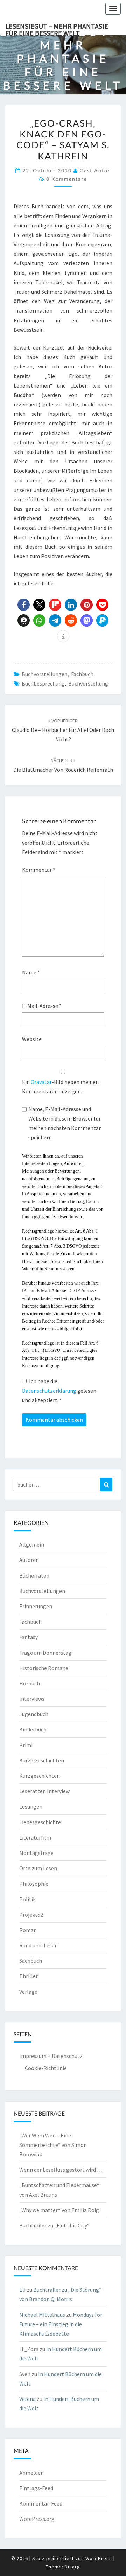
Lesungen (31, 1806)
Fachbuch (82, 674)
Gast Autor (95, 170)
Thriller (29, 1976)
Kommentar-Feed (41, 2503)
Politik (27, 1899)
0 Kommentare (67, 179)
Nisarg (72, 2567)
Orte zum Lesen (38, 1868)
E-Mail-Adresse (42, 1006)
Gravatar (41, 1082)
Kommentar (39, 870)
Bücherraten (34, 1575)
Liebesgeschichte (40, 1822)
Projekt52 (31, 1915)
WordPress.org (37, 2519)
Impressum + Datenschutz (51, 2056)
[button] (24, 605)
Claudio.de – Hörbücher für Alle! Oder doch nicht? (63, 730)
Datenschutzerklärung (50, 1391)
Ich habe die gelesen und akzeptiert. (59, 1391)
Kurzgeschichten (40, 1776)
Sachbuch (31, 1961)
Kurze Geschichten (42, 1760)
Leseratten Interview (44, 1791)
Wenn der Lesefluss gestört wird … (61, 2170)
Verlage (28, 1992)
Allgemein (32, 1544)
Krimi (26, 1745)
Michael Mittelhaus (42, 2315)
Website (32, 1039)
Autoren (29, 1560)
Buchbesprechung (43, 683)
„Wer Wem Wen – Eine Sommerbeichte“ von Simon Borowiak (53, 2145)
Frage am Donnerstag (45, 1653)
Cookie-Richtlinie (46, 2068)
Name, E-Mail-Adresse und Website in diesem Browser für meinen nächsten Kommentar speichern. (65, 1123)
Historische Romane (44, 1668)
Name (31, 972)
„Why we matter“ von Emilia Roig (59, 2210)
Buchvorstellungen (45, 674)
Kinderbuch (33, 1729)
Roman (28, 1930)
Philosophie (34, 1884)
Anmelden (31, 2473)
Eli (22, 2290)
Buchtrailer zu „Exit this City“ (54, 2225)
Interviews (32, 1699)
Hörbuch (30, 1683)
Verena (27, 2399)
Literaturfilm (35, 1837)
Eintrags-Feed (36, 2488)
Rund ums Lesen (38, 1945)
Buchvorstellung (88, 683)
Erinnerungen (36, 1606)
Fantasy (29, 1637)
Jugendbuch (34, 1714)
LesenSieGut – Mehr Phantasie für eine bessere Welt (57, 28)
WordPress (99, 2558)
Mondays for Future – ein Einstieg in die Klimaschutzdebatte (61, 2324)
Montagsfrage (36, 1853)
